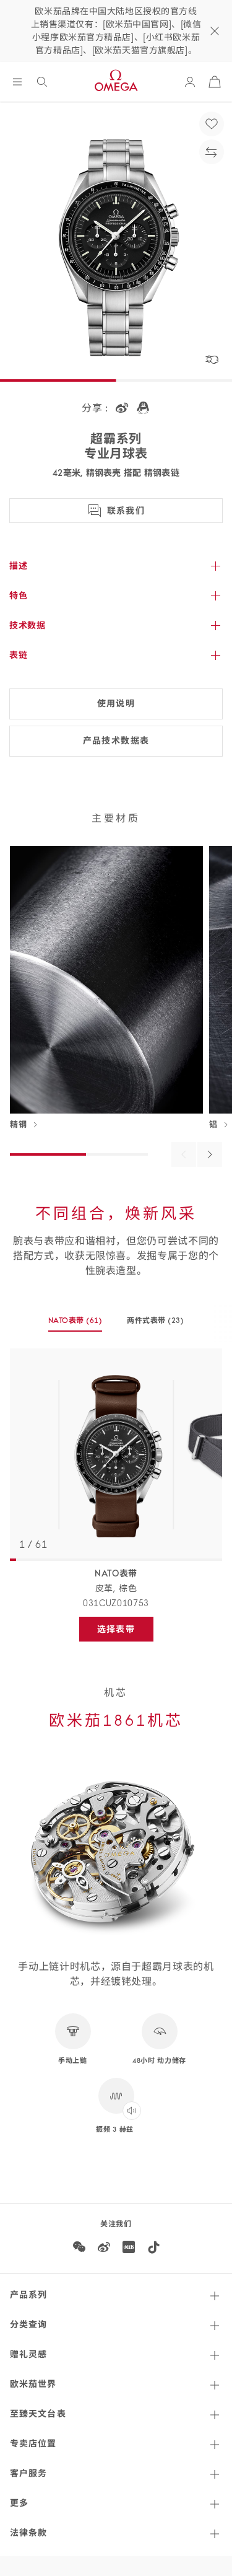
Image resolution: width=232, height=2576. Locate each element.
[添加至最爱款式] (212, 124)
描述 (18, 566)
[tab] (75, 1324)
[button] (212, 359)
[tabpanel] (116, 1455)
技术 (27, 625)
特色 (18, 596)
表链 (18, 655)
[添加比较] (212, 152)
